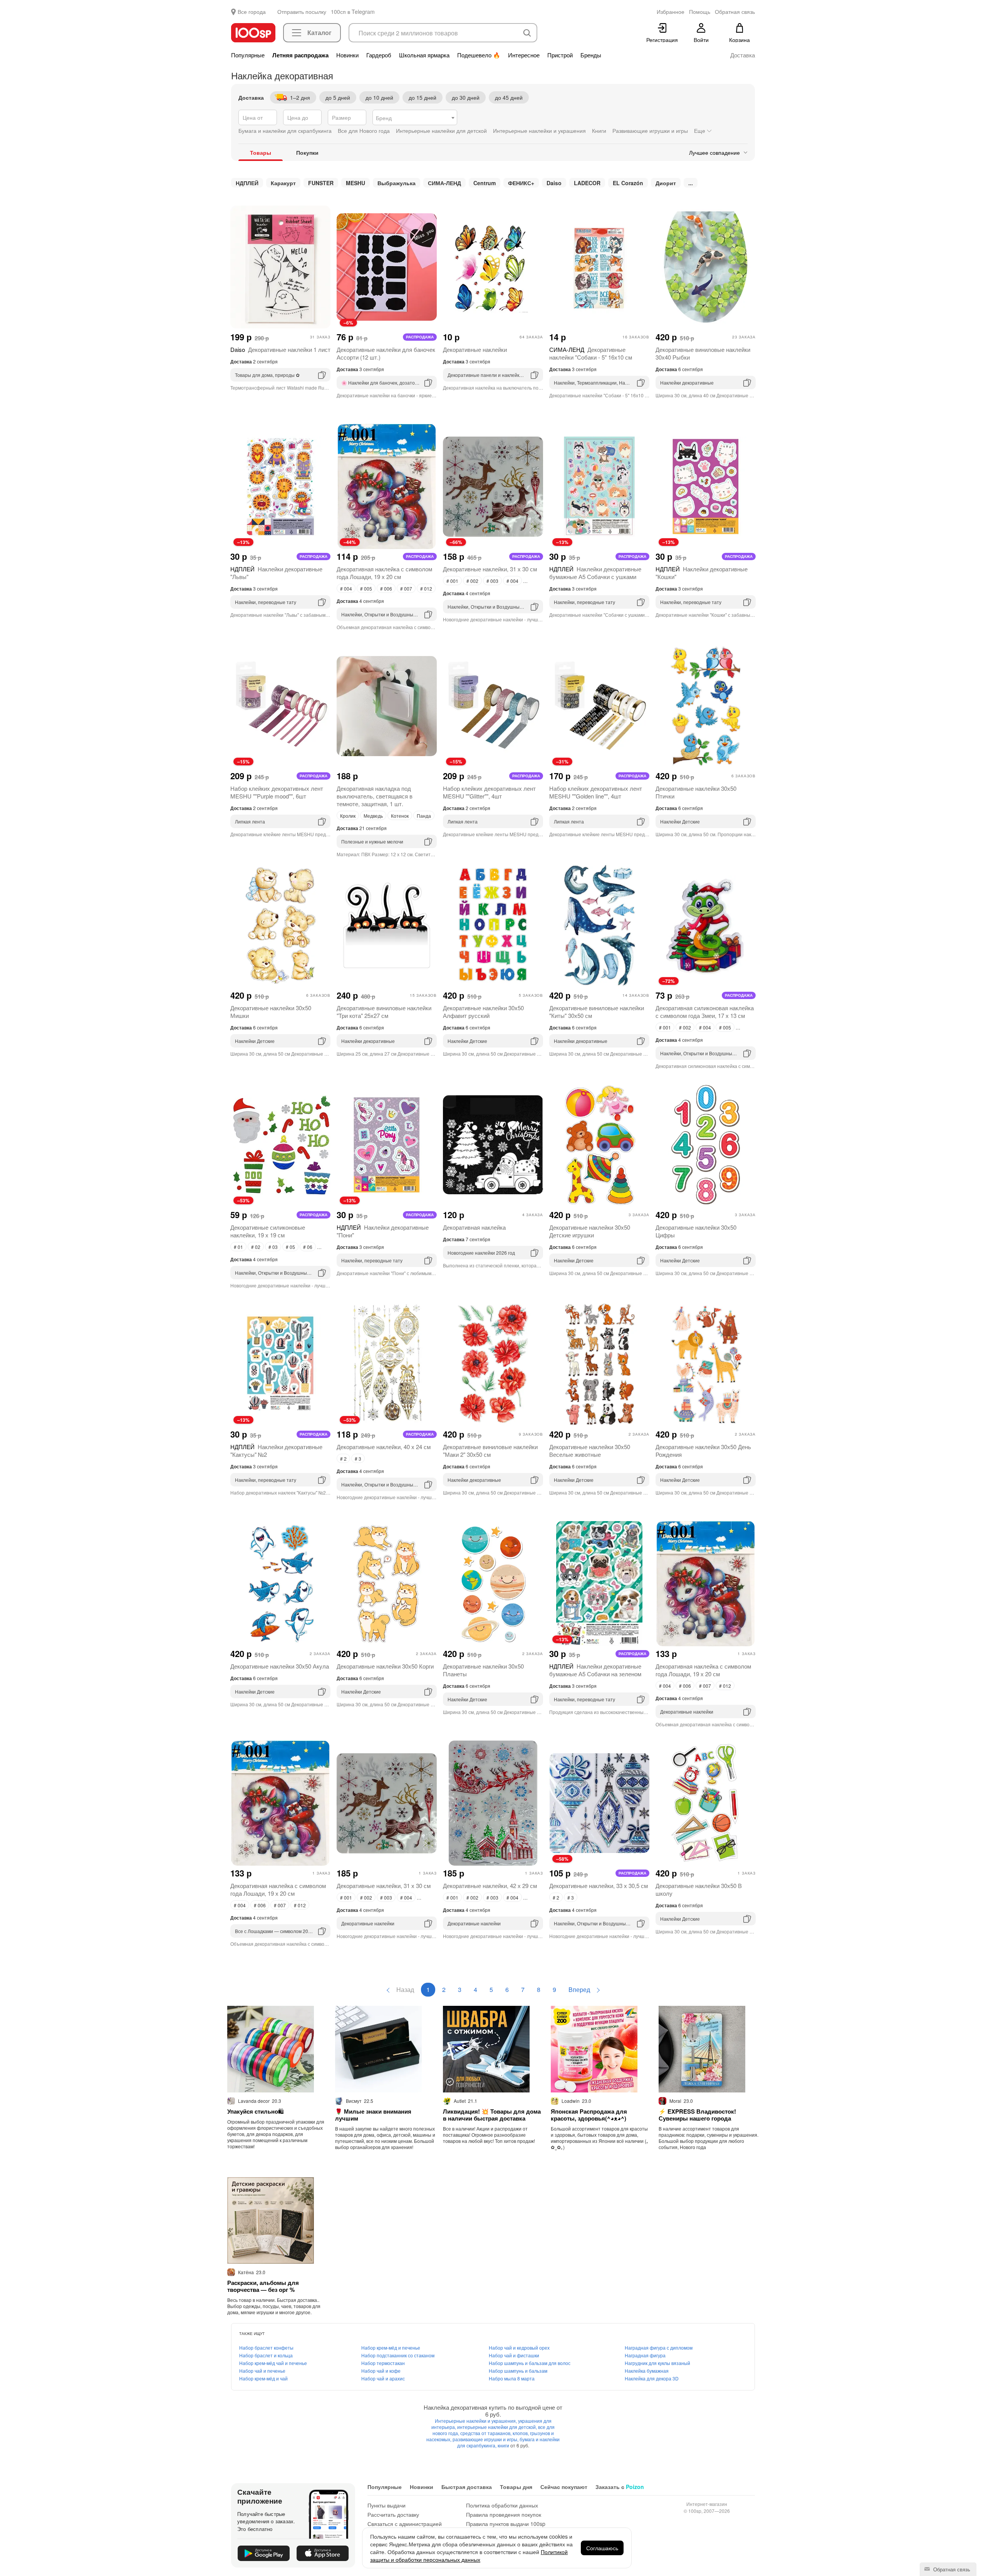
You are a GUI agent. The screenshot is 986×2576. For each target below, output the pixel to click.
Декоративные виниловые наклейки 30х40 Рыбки (703, 353)
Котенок (400, 816)
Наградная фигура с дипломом (659, 2348)
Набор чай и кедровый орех (519, 2348)
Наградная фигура (645, 2355)
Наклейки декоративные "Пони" (383, 1231)
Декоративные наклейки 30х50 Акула (280, 1666)
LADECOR (587, 183)
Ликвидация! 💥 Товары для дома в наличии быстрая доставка (492, 2115)
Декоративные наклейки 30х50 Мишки (271, 1012)
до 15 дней (423, 97)
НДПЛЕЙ (247, 183)
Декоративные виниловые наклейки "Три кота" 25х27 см (384, 1012)
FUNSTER (321, 183)
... (691, 183)
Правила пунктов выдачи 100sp (506, 2524)
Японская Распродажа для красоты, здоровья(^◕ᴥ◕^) (589, 2115)
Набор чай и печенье (262, 2371)
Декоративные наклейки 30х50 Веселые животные (590, 1450)
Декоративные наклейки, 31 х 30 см (490, 569)
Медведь (373, 816)
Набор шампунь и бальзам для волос (530, 2363)
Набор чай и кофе (381, 2371)
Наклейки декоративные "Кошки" (702, 573)
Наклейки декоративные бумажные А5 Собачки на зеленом (595, 1670)
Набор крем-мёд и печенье (391, 2348)
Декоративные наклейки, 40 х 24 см (384, 1447)
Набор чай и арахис (383, 2378)
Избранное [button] (671, 12)
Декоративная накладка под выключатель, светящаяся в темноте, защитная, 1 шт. (375, 796)
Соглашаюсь (602, 2548)
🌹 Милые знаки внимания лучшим (373, 2115)
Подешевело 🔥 (479, 55)
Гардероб (379, 55)
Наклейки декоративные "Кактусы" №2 (276, 1450)
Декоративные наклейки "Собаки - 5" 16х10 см (591, 353)
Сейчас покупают (564, 2487)
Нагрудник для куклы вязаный (657, 2363)
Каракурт (283, 183)
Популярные (248, 55)
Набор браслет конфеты (266, 2348)
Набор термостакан (383, 2363)
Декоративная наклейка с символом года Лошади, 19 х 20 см (384, 573)
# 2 (343, 1459)
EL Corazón (628, 183)
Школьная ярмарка (424, 55)
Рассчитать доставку (393, 2514)
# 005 (366, 588)
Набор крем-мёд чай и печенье (273, 2363)
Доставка (743, 55)
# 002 (472, 581)
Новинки (347, 55)
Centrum (485, 183)
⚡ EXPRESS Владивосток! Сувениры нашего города (697, 2115)
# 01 (238, 1247)
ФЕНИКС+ (521, 183)
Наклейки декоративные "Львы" (276, 573)
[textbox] (415, 118)
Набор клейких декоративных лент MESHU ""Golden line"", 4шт (596, 792)
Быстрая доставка (467, 2487)
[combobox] (415, 117)
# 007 (406, 588)
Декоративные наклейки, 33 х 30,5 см (599, 1886)
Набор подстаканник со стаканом (398, 2355)
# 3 (358, 1459)
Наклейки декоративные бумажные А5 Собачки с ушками (595, 573)
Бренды (591, 55)
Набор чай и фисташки (514, 2355)
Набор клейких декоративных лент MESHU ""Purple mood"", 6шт (277, 792)
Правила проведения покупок (504, 2514)
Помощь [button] (700, 12)
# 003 (492, 581)
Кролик (348, 816)
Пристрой (560, 55)
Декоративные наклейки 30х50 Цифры (696, 1231)
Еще (700, 131)
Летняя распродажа (300, 55)
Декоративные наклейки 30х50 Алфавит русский (483, 1012)
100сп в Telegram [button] (353, 12)
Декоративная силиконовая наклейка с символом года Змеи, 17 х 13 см (705, 1012)
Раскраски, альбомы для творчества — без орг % (263, 2286)
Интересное (524, 55)
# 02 (256, 1247)
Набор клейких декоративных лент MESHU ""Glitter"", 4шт (489, 792)
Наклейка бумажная (647, 2371)
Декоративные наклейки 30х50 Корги (385, 1666)
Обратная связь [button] (735, 12)
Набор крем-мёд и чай (263, 2378)
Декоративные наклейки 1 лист (280, 349)
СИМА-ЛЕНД (444, 183)
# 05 (290, 1247)
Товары (261, 152)
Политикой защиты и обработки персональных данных (469, 2556)
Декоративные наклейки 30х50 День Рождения (703, 1450)
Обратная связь (951, 2569)
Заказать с (620, 2487)
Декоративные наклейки (475, 349)
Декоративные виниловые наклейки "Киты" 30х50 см (597, 1012)
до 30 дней (466, 97)
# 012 (426, 588)
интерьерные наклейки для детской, (498, 2427)
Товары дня (516, 2487)
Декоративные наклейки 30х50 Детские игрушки (590, 1231)
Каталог (319, 33)
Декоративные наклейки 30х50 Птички (696, 792)
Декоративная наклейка (474, 1227)
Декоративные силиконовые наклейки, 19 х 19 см (268, 1231)
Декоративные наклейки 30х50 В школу (699, 1889)
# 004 (346, 588)
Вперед (580, 1989)
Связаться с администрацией (405, 2524)
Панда (424, 816)
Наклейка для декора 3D (652, 2378)
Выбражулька (397, 183)
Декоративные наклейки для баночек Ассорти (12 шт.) (386, 353)
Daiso (554, 183)
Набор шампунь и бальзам (518, 2371)
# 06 (308, 1247)
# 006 (386, 588)
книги (504, 2445)
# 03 (273, 1247)
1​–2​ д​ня (300, 97)
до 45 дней (509, 97)
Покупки (307, 152)
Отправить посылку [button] (302, 12)
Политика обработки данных (502, 2505)
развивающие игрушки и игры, (486, 2439)
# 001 (452, 581)
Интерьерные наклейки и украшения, (476, 2421)
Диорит (666, 183)
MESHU (355, 183)
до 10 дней (379, 97)
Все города (252, 12)
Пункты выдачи (387, 2505)
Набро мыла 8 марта (512, 2378)
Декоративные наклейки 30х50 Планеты (483, 1670)
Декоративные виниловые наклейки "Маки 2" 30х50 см (490, 1450)
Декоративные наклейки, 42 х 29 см (490, 1886)
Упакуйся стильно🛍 (256, 2111)
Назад (404, 1989)
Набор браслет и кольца (266, 2355)
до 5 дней (338, 97)
